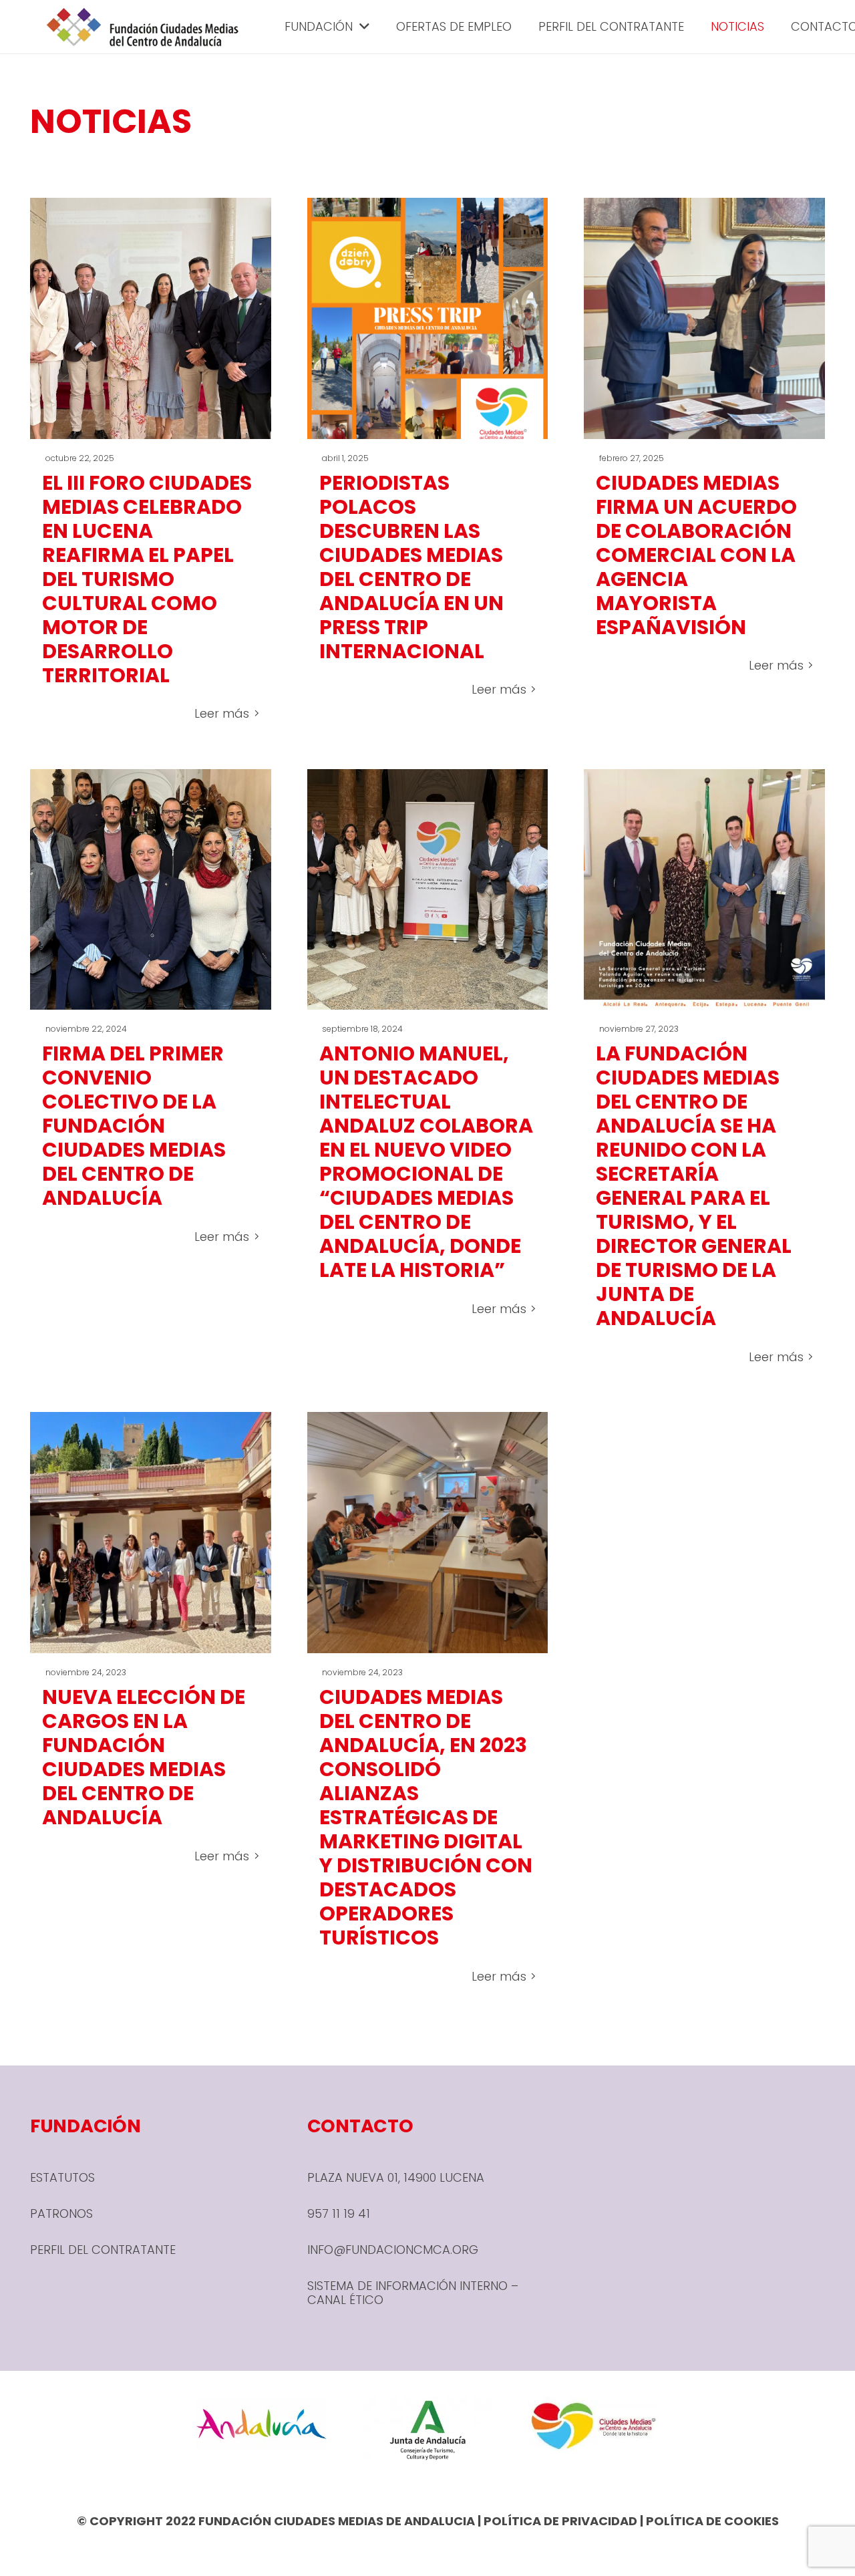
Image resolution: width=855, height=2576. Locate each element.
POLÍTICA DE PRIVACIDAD (560, 2521)
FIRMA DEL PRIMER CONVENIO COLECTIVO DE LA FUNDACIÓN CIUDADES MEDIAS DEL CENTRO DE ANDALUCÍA (134, 1126)
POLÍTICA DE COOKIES (712, 2521)
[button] (361, 27)
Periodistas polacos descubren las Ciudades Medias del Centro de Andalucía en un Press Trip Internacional (411, 567)
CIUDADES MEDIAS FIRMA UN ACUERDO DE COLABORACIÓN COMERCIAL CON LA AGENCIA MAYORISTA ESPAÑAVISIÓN (696, 555)
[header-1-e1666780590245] (143, 27)
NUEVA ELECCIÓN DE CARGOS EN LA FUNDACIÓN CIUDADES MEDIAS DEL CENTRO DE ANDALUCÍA (144, 1757)
